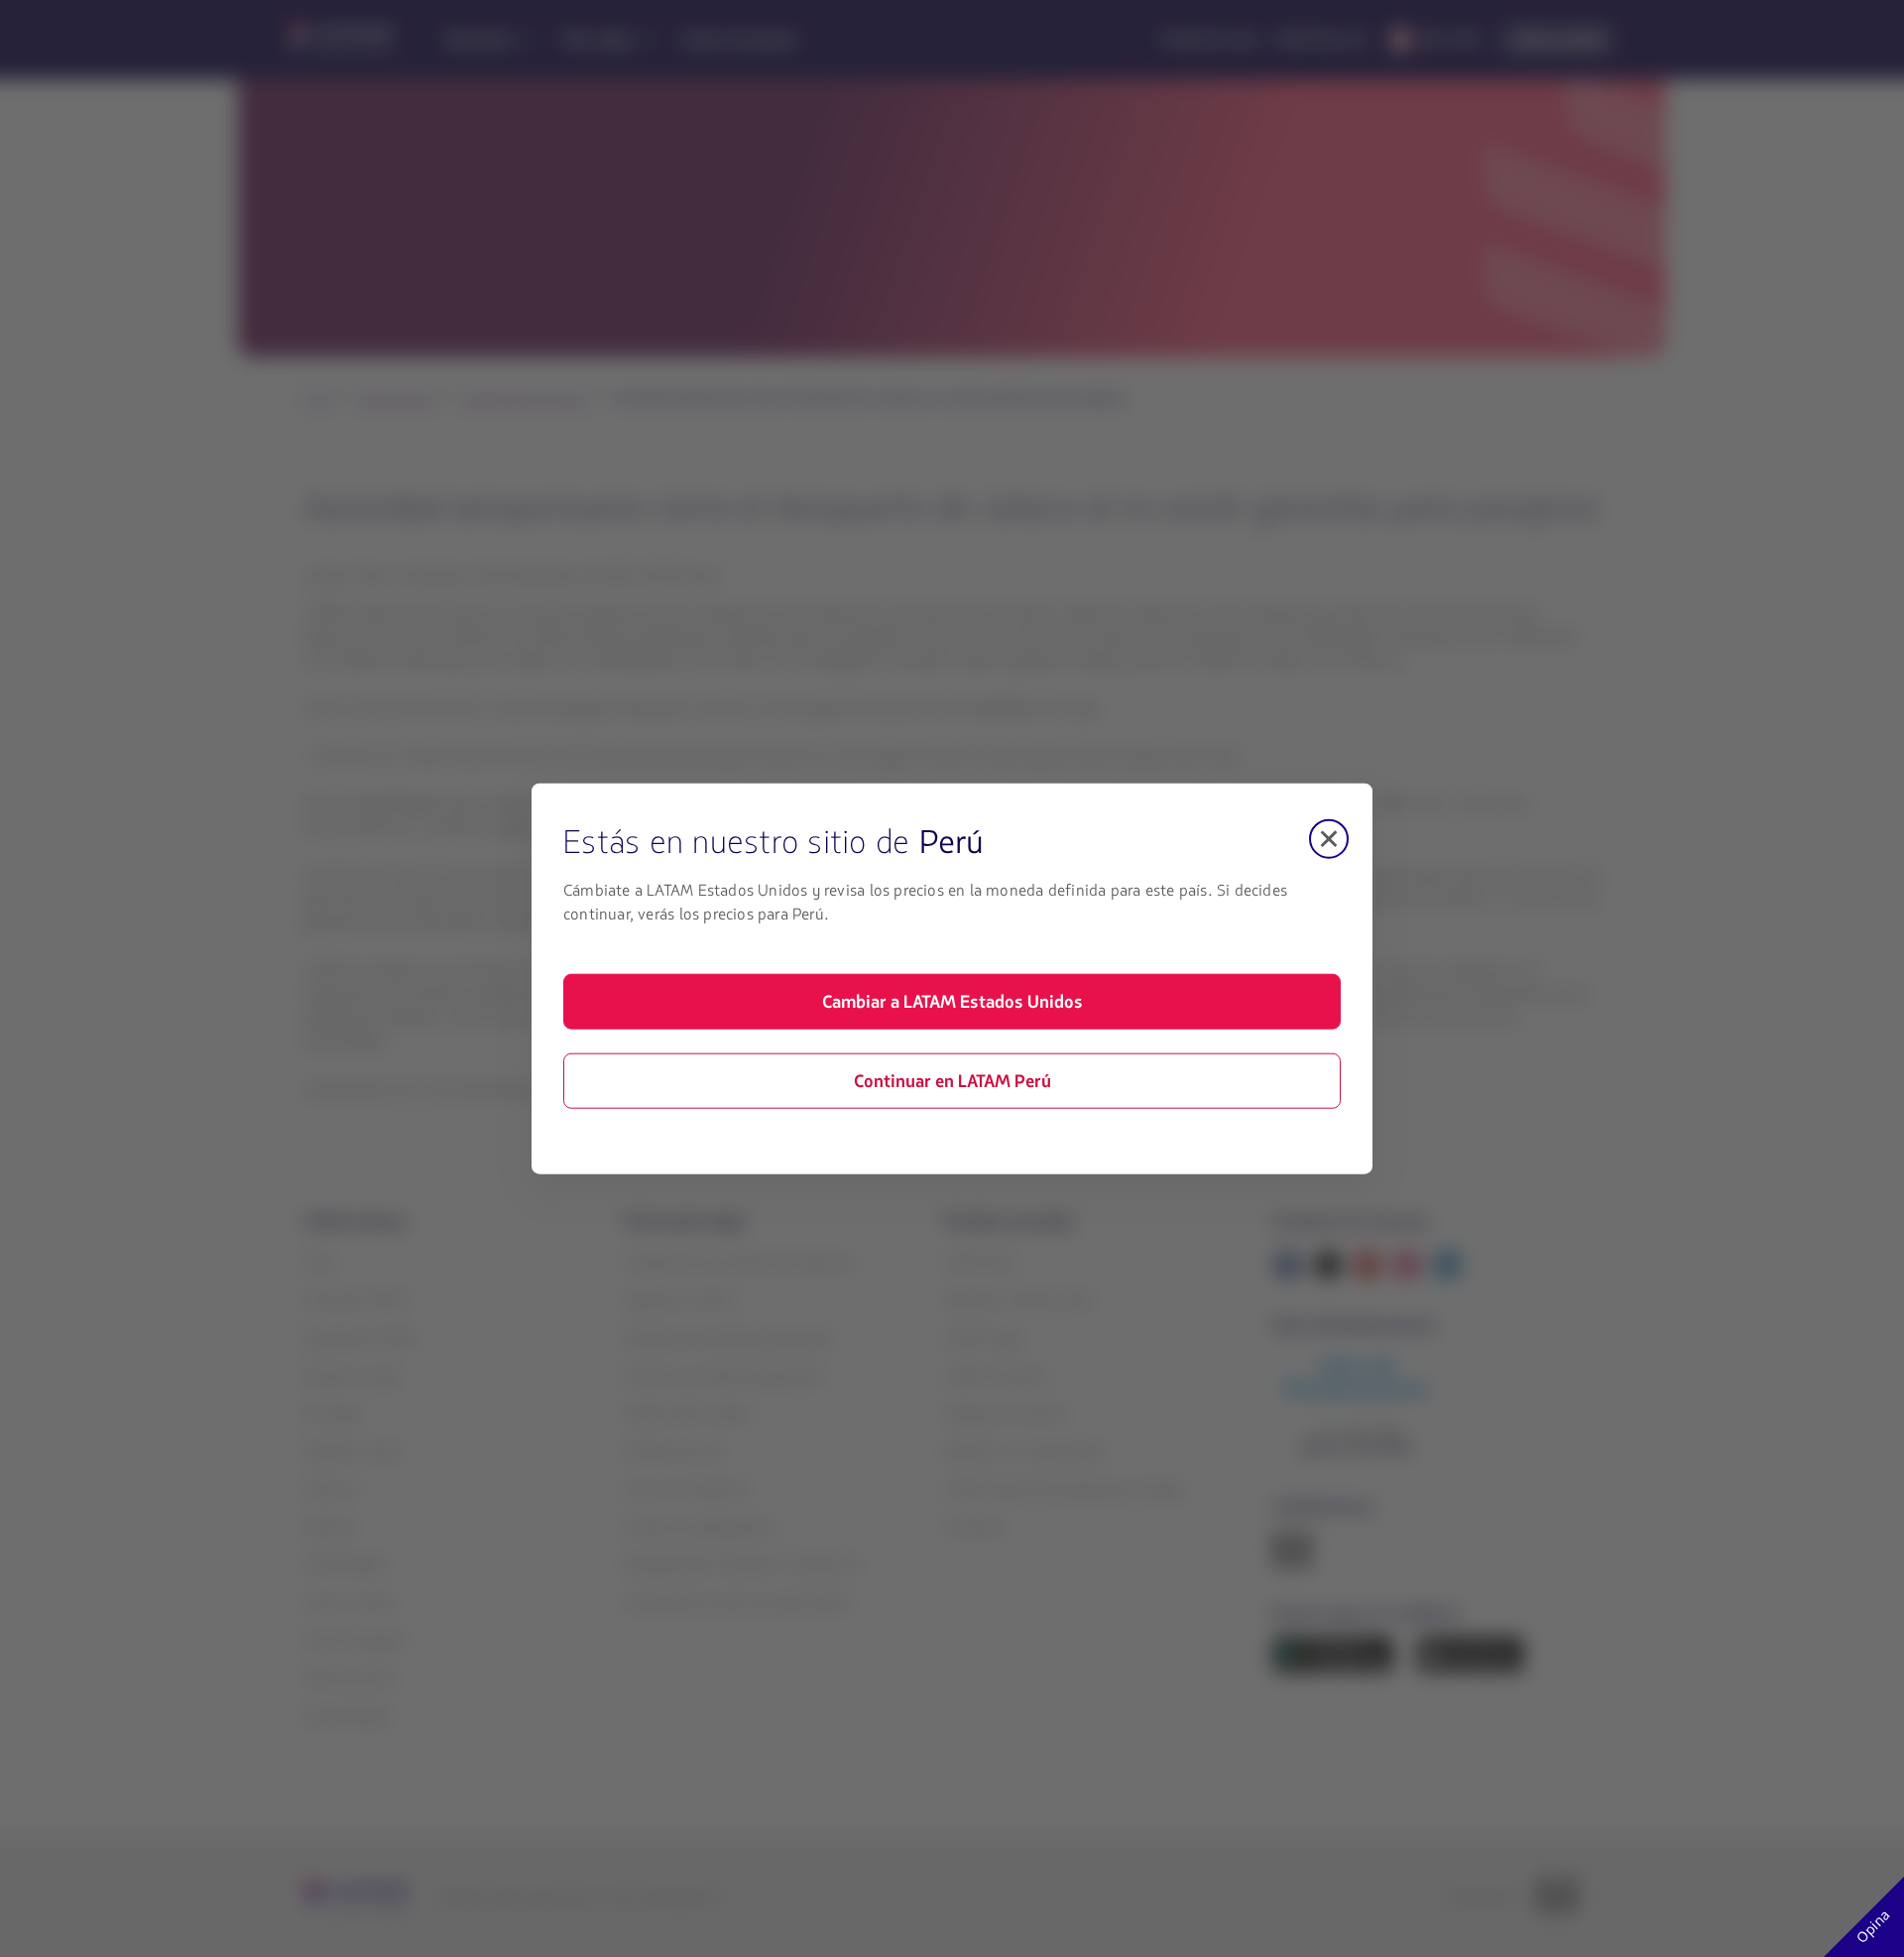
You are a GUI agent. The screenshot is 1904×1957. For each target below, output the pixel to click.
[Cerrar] (1329, 838)
